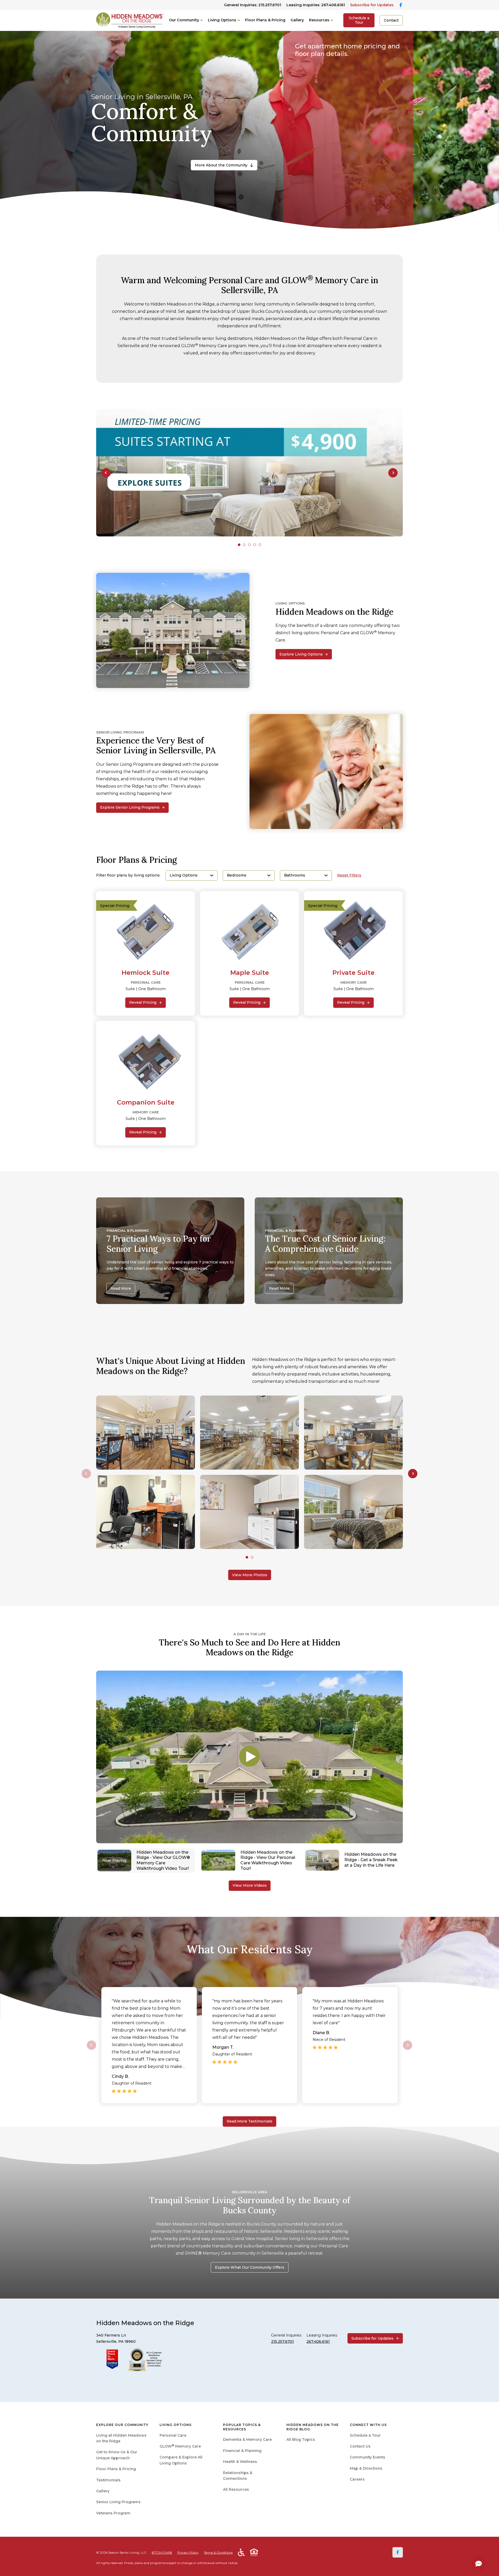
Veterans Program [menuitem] (113, 2513)
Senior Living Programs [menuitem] (118, 2502)
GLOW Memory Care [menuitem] (180, 2446)
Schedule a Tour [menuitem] (365, 2435)
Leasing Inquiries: (316, 5)
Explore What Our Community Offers (250, 2267)
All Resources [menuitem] (236, 2489)
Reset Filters (349, 875)
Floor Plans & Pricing (265, 20)
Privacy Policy (188, 2552)
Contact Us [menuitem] (360, 2446)
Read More (121, 1288)
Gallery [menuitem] (103, 2491)
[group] (249, 473)
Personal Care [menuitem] (173, 2435)
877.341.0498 (162, 2552)
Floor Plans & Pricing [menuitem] (116, 2469)
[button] (106, 473)
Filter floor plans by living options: (128, 875)
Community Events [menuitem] (367, 2457)
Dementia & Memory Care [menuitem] (247, 2439)
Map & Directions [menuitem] (366, 2468)
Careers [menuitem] (357, 2479)
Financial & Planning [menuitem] (242, 2451)
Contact (391, 20)
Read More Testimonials (249, 2121)
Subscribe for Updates (372, 5)
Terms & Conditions (218, 2552)
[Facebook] (398, 2552)
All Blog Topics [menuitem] (301, 2439)
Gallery (297, 20)
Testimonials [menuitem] (108, 2480)
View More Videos (250, 1885)
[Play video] (249, 1757)
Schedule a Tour (359, 20)
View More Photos (250, 1575)
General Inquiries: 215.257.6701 (253, 5)
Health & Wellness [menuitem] (240, 2462)
